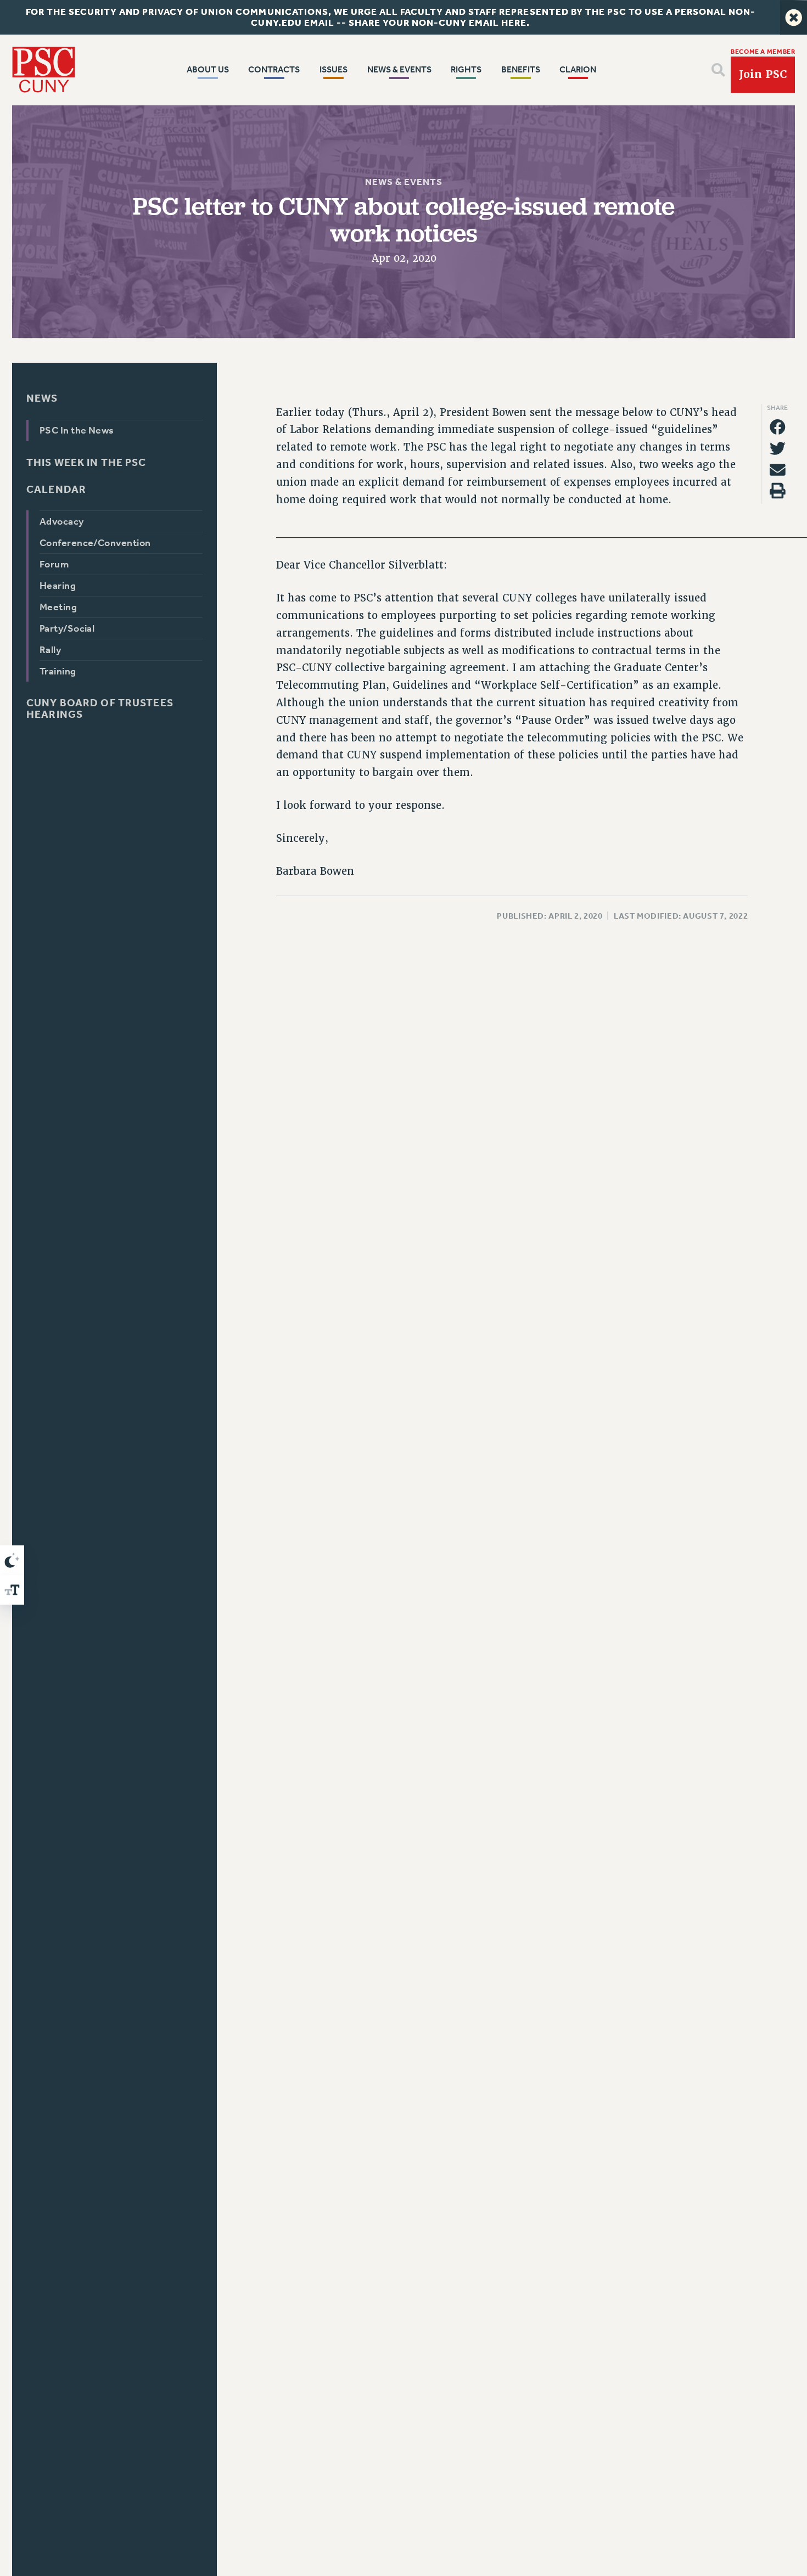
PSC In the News (77, 430)
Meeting (58, 607)
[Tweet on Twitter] (778, 449)
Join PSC (763, 74)
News (42, 398)
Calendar (56, 489)
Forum (54, 564)
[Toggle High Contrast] (12, 1560)
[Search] (718, 70)
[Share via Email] (778, 469)
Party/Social (67, 628)
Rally (50, 650)
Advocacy (62, 521)
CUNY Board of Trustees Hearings (100, 708)
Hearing (58, 586)
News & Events (403, 182)
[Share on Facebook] (778, 427)
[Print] (778, 491)
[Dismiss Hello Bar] (794, 17)
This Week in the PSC (86, 462)
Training (58, 671)
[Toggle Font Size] (12, 1590)
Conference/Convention (95, 543)
